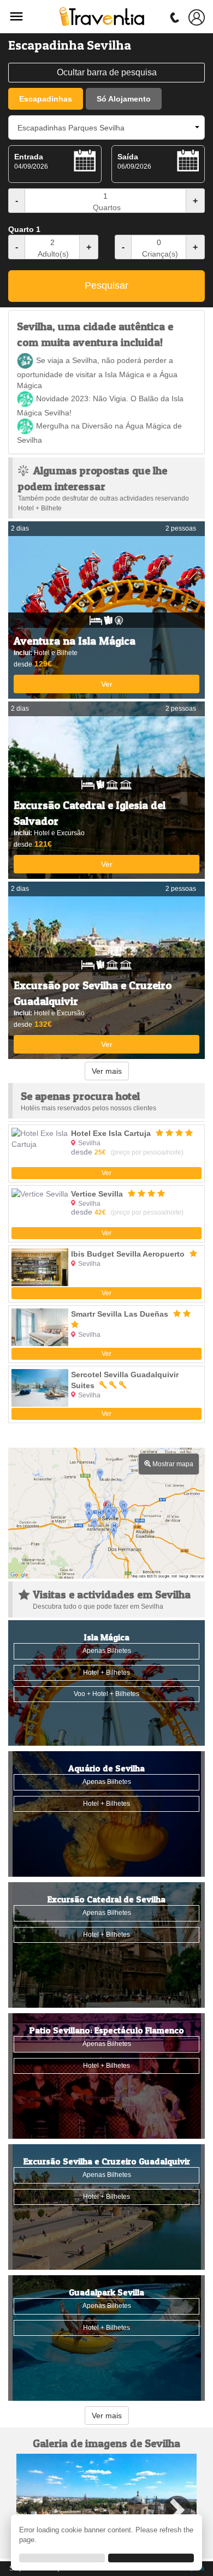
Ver (107, 684)
